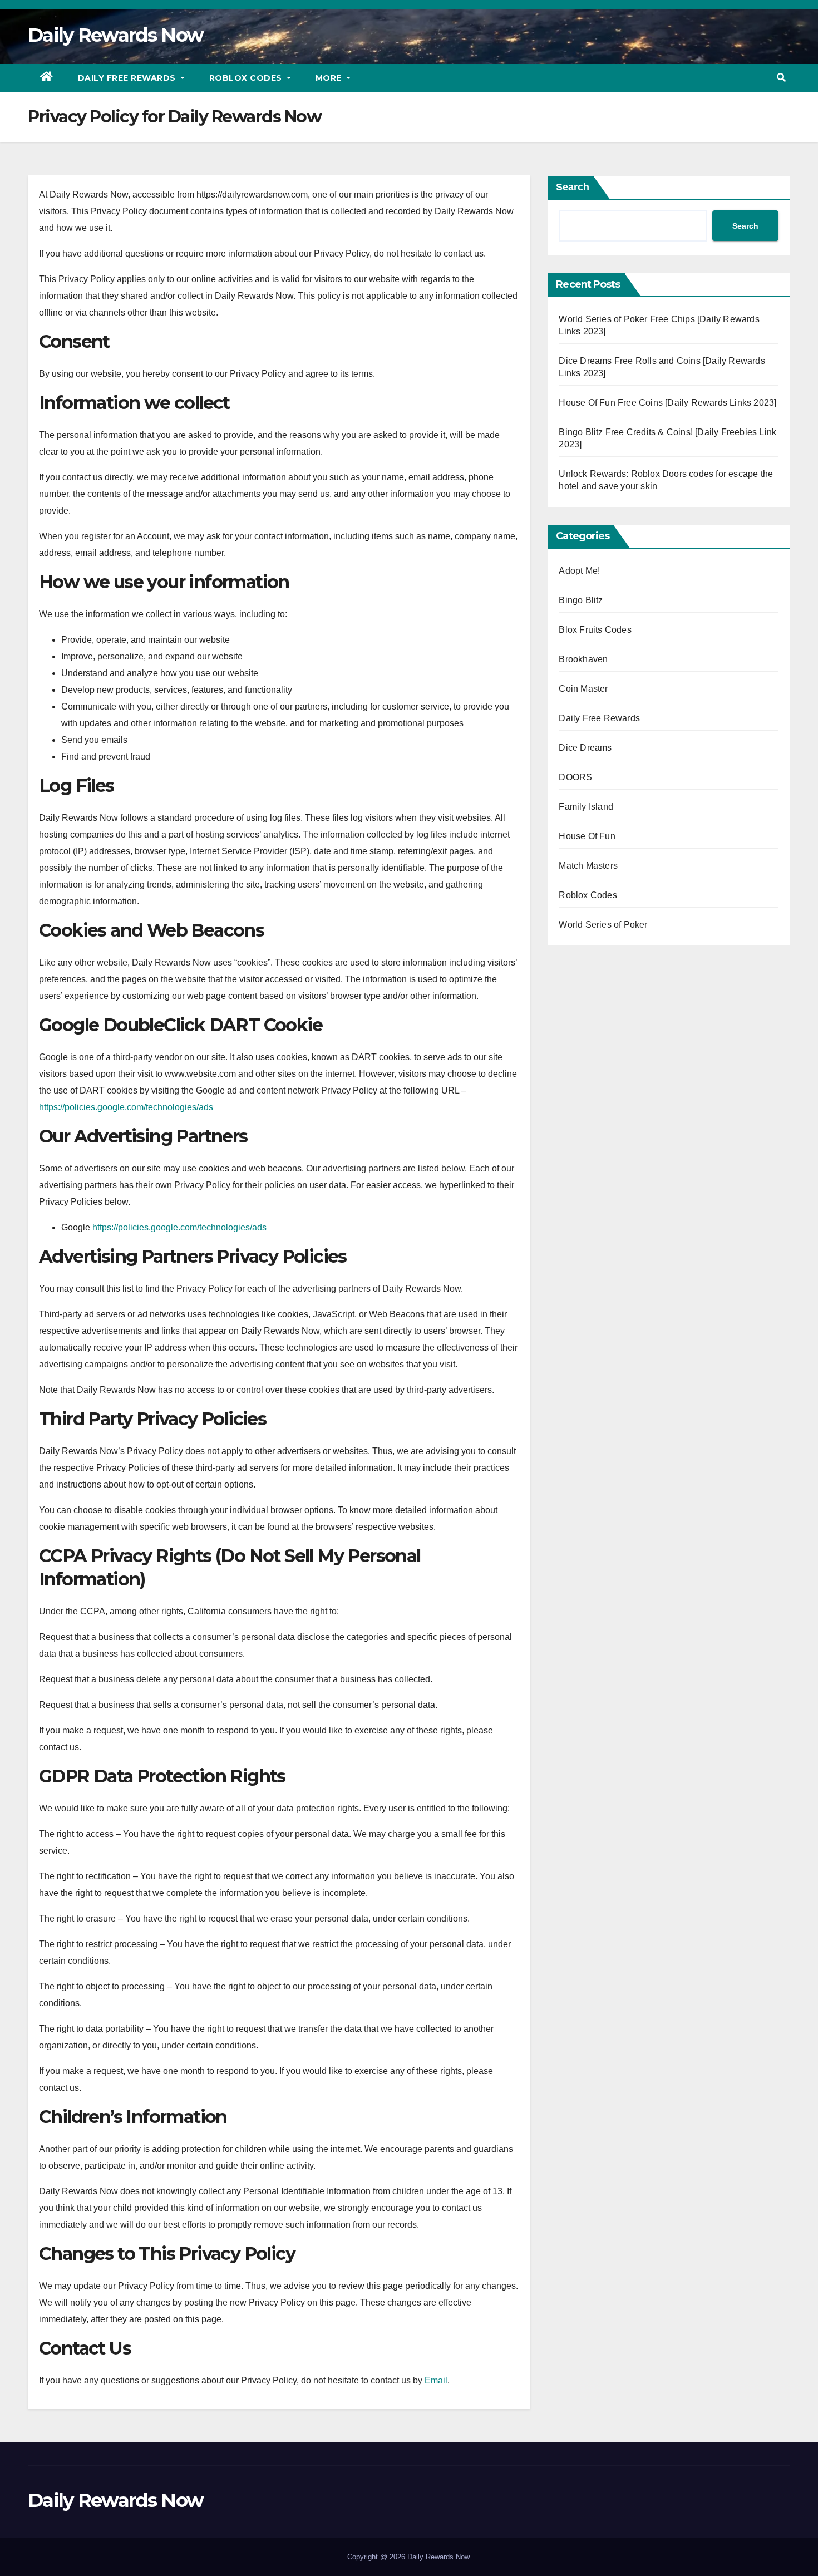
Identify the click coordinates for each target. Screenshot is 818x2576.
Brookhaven (583, 659)
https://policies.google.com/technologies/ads (126, 1107)
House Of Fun (587, 836)
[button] (781, 78)
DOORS (575, 777)
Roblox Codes (247, 78)
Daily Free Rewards (128, 78)
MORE (330, 78)
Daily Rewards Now (115, 35)
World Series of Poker (603, 925)
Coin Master (583, 689)
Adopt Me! (579, 571)
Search (573, 187)
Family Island (586, 807)
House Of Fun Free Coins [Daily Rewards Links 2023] (667, 403)
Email (436, 2380)
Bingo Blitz (581, 600)
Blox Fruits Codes (595, 630)
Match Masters (588, 866)
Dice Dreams (585, 748)
